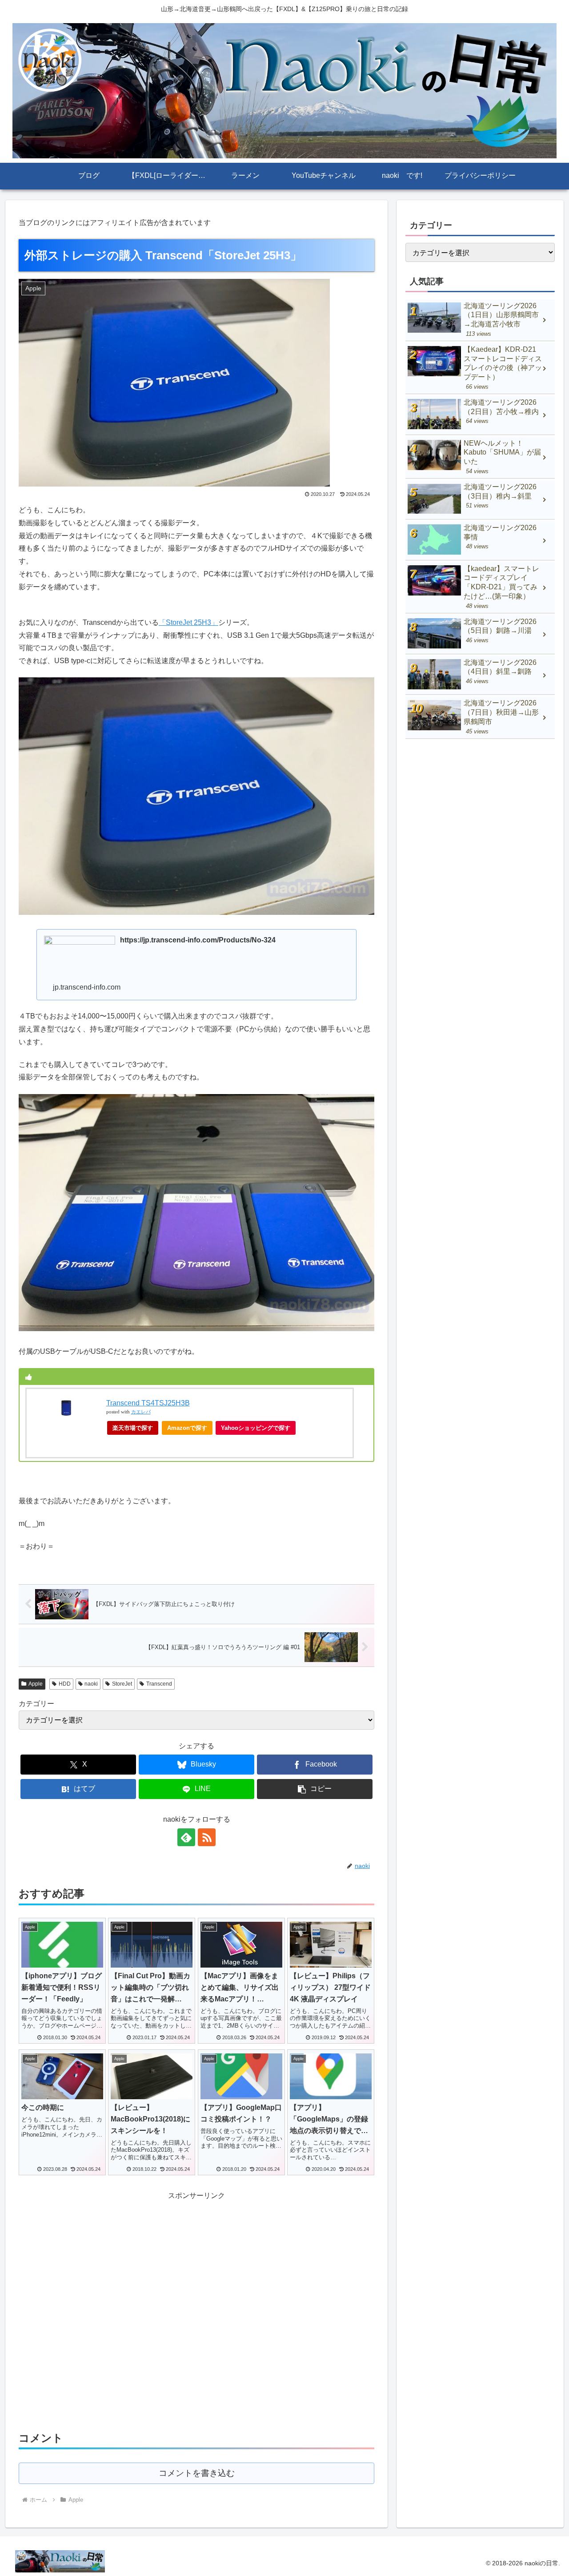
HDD (65, 1684)
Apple (36, 1684)
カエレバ (141, 1412)
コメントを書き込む (197, 2473)
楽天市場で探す (133, 1428)
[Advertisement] (196, 2309)
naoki (91, 1684)
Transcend (159, 1684)
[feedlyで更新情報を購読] (186, 1837)
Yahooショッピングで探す (256, 1428)
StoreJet (122, 1684)
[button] (315, 1789)
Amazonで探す (187, 1428)
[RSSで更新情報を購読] (207, 1837)
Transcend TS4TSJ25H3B (148, 1403)
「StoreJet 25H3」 (188, 622)
